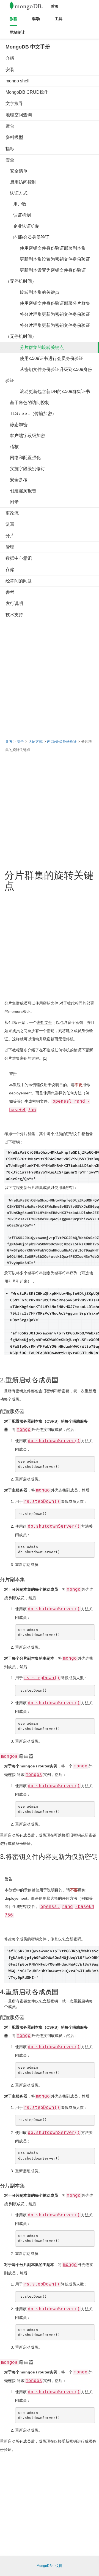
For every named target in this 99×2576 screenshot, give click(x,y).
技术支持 (14, 615)
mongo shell (17, 81)
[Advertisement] (50, 673)
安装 (10, 70)
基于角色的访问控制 (28, 403)
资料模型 (14, 137)
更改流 (12, 513)
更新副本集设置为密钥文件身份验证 (48, 259)
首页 (55, 6)
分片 (10, 536)
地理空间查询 (19, 115)
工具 (59, 19)
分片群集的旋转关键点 (35, 347)
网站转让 (17, 32)
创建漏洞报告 (21, 491)
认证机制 (18, 215)
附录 (12, 502)
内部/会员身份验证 (28, 237)
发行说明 (14, 603)
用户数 (16, 204)
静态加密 (16, 425)
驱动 (36, 19)
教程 (13, 19)
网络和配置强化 (23, 458)
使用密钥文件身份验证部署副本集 (46, 248)
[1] (45, 1058)
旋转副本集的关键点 (32, 292)
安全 (10, 160)
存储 (10, 570)
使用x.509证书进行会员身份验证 (44, 358)
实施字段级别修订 (25, 469)
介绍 (10, 58)
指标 (10, 149)
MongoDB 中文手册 (28, 47)
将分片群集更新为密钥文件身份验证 (48, 314)
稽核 (12, 447)
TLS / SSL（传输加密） (31, 414)
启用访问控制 (21, 182)
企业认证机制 (23, 226)
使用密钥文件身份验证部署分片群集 (48, 303)
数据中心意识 (19, 558)
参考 (10, 592)
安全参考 (16, 480)
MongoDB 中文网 (50, 2566)
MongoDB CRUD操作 (27, 92)
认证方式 (16, 193)
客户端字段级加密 (25, 436)
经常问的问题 (19, 581)
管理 (10, 547)
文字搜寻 (14, 103)
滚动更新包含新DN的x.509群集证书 (48, 391)
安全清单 (16, 171)
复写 (10, 524)
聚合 (10, 126)
